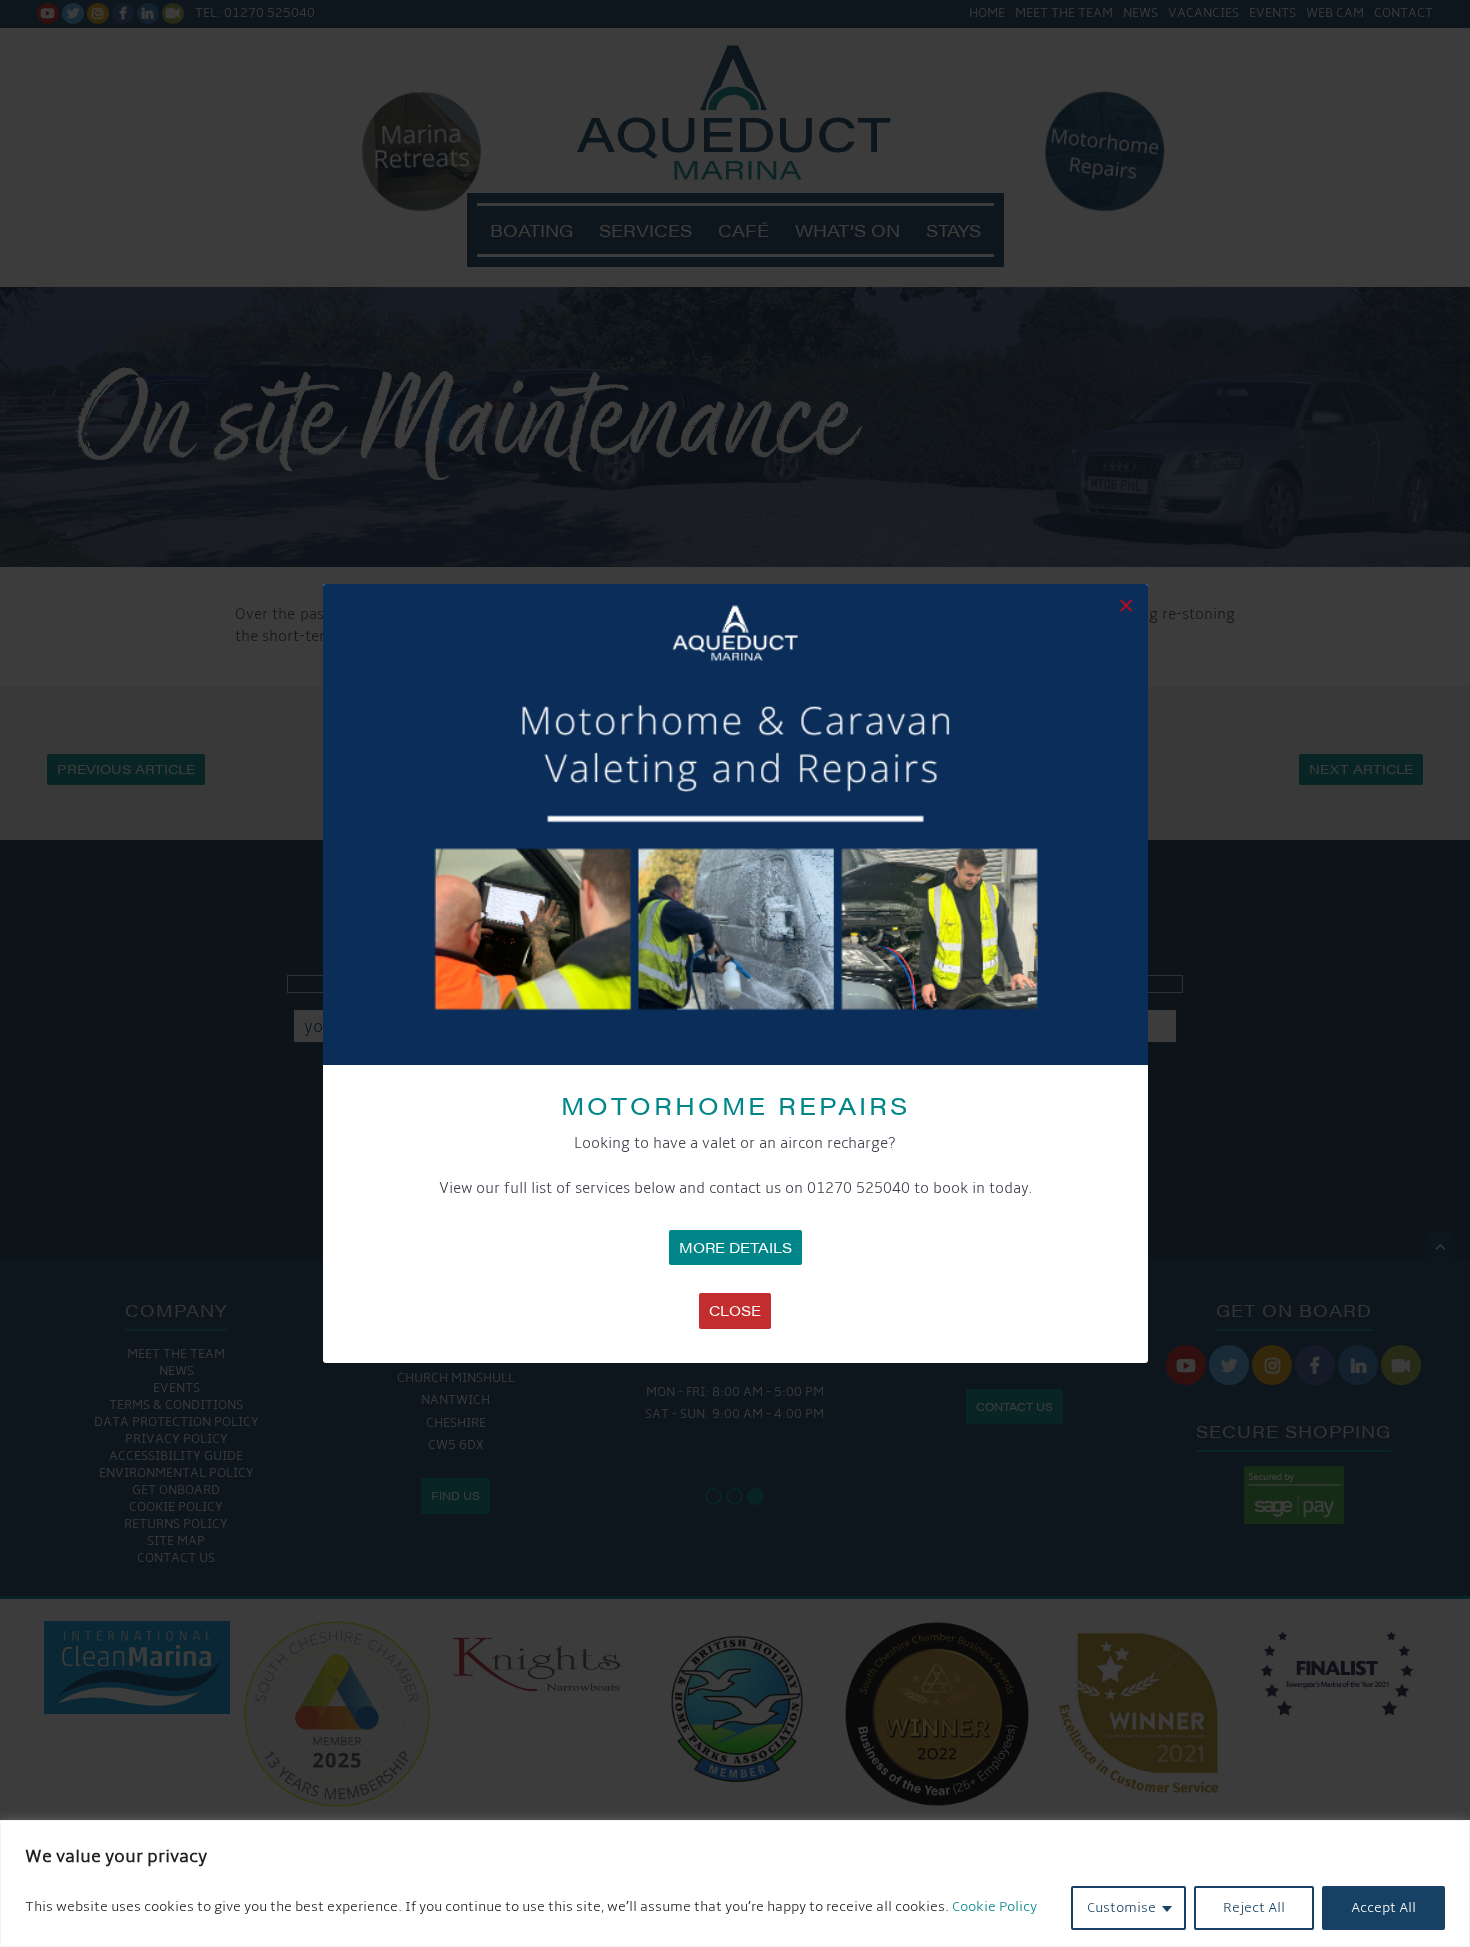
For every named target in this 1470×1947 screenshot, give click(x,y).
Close (735, 1310)
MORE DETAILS (735, 1247)
